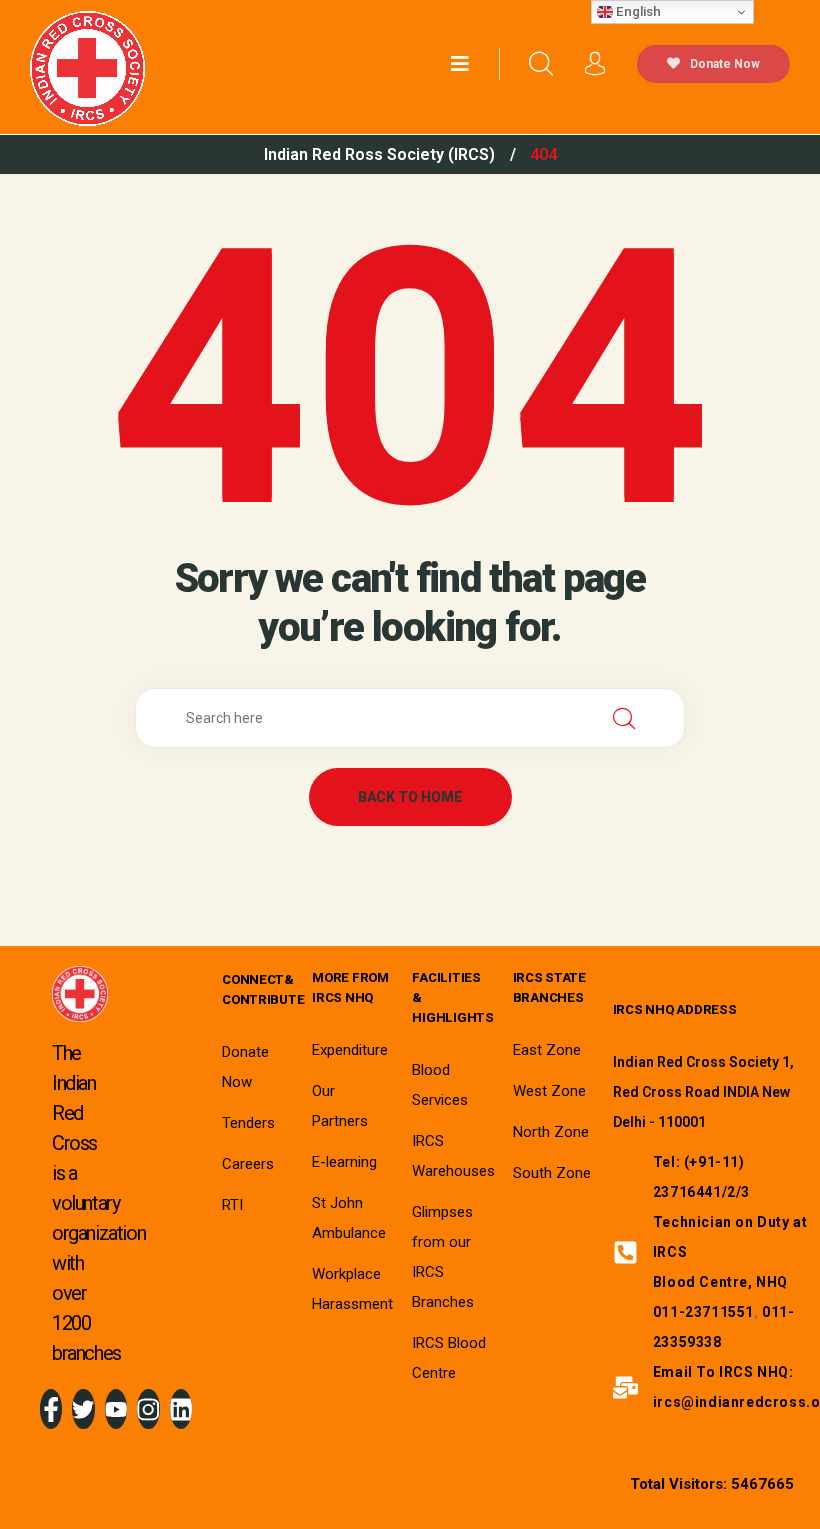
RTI (232, 1205)
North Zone (551, 1132)
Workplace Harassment (352, 1289)
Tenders (248, 1123)
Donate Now (725, 64)
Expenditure (350, 1050)
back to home (410, 797)
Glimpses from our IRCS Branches (443, 1257)
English (637, 11)
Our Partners (340, 1106)
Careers (248, 1164)
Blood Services (440, 1085)
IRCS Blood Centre (449, 1358)
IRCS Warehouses (453, 1156)
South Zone (552, 1173)
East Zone (547, 1050)
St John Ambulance (349, 1218)
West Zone (549, 1091)
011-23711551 (703, 1312)
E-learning (344, 1162)
